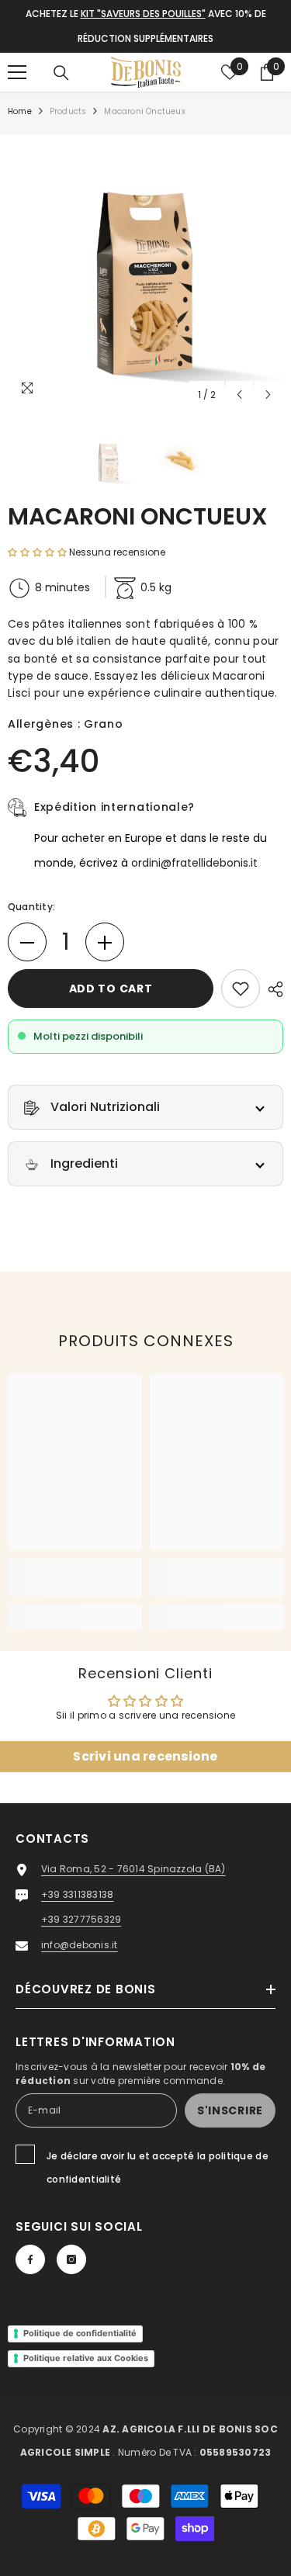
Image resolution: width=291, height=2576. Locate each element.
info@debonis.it (80, 1945)
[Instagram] (71, 2259)
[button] (239, 395)
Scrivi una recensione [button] (145, 1756)
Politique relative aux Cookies (86, 2358)
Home (20, 111)
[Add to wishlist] (241, 989)
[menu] (17, 72)
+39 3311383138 (77, 1894)
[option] (145, 272)
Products (68, 111)
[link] (75, 1577)
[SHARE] (272, 989)
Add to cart (111, 989)
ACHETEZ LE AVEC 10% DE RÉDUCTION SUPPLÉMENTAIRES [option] (146, 26)
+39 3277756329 (81, 1919)
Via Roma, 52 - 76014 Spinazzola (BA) (133, 1869)
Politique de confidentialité (80, 2333)
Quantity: (31, 907)
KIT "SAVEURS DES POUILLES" (143, 14)
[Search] (61, 73)
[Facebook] (30, 2259)
